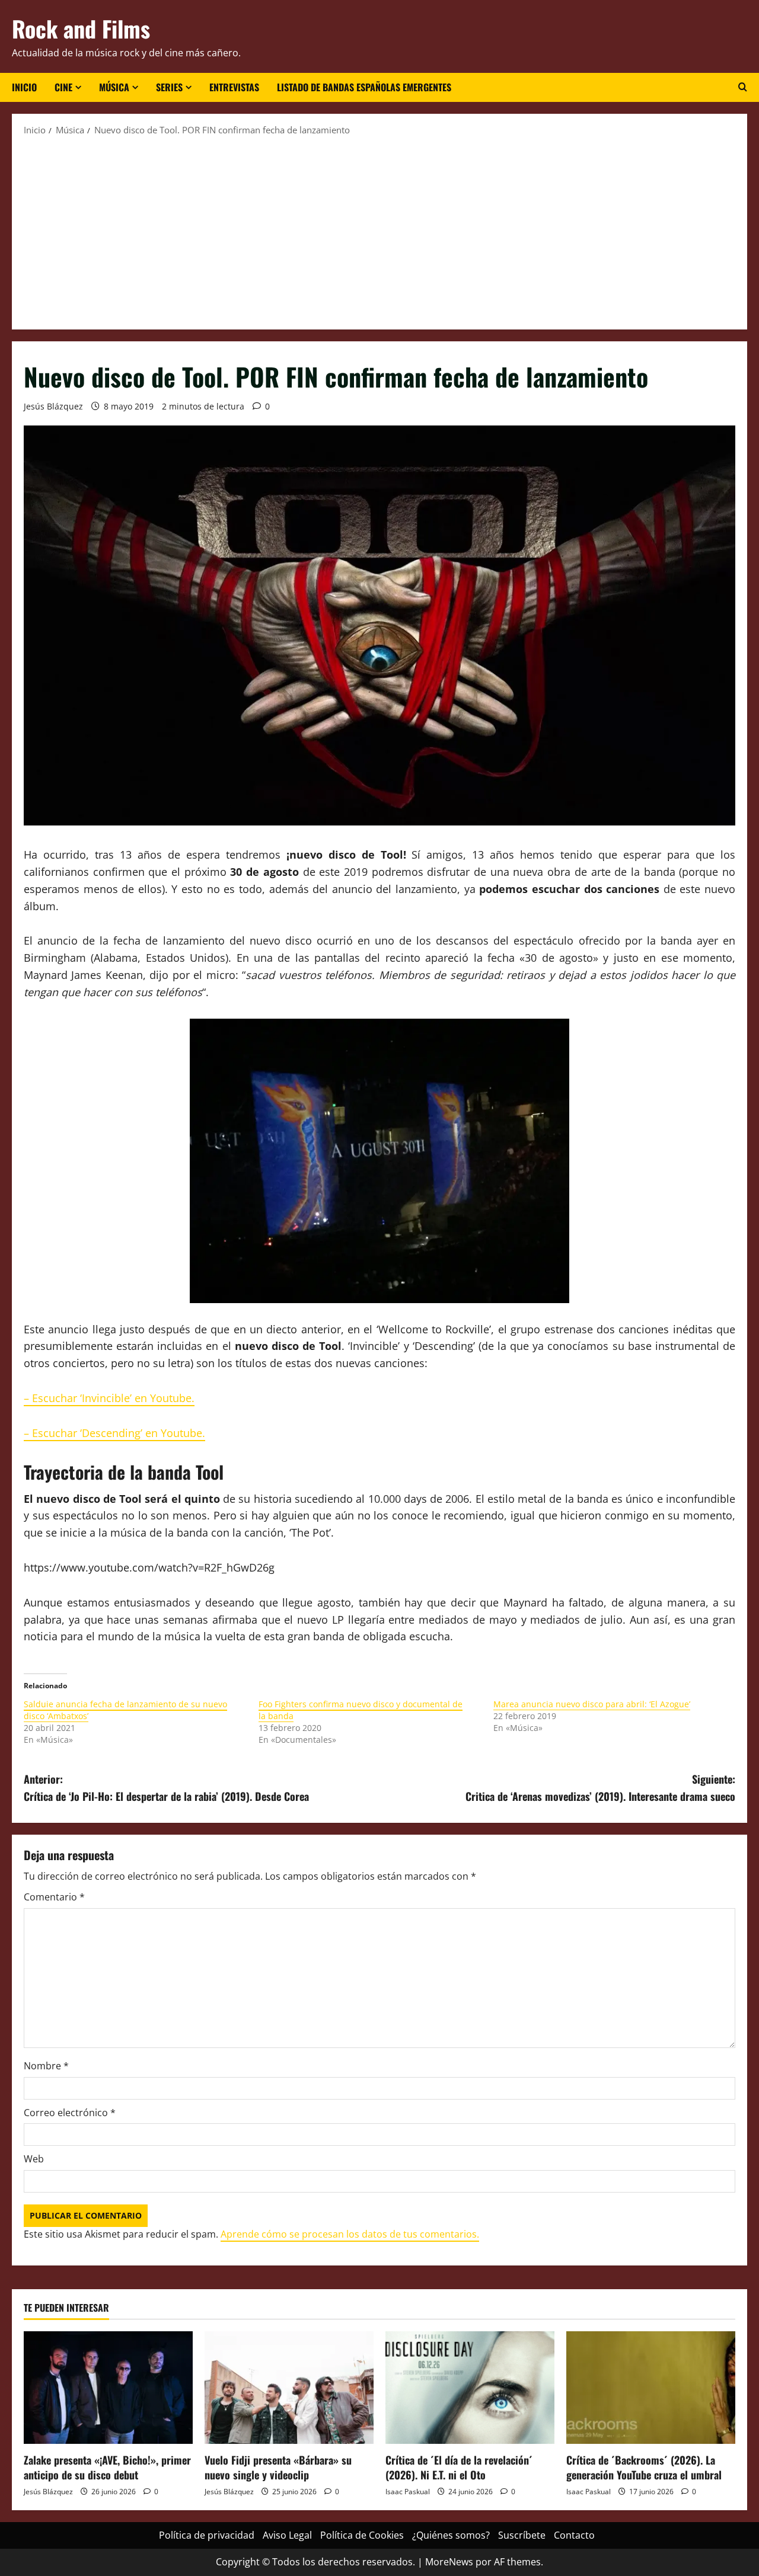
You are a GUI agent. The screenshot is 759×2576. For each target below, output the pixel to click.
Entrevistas (234, 87)
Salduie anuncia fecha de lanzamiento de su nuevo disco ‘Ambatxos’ (125, 1710)
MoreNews (449, 2562)
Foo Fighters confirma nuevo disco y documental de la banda (361, 1710)
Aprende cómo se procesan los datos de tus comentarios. (350, 2234)
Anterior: (166, 1788)
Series (169, 87)
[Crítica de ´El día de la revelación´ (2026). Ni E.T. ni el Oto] (470, 2388)
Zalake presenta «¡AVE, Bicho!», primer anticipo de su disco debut (107, 2467)
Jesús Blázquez (53, 406)
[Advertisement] (379, 232)
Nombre (46, 2066)
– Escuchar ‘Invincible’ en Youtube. (109, 1398)
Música (114, 87)
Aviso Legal (287, 2535)
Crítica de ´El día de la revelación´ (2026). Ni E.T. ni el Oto (459, 2467)
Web (34, 2159)
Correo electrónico (70, 2113)
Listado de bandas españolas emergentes (364, 87)
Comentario (54, 1897)
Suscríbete (522, 2535)
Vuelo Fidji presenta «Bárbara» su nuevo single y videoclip (278, 2467)
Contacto (574, 2535)
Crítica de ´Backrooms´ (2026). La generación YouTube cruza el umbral (644, 2467)
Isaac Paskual (408, 2492)
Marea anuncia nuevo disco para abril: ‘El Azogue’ (592, 1704)
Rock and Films (81, 28)
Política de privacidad (207, 2535)
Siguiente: (600, 1788)
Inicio (24, 87)
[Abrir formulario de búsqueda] (743, 87)
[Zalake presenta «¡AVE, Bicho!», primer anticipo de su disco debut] (108, 2388)
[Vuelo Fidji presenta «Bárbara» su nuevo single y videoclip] (289, 2388)
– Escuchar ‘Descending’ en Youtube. (114, 1433)
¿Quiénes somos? (451, 2535)
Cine (63, 87)
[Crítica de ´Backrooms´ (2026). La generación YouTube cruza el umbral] (651, 2388)
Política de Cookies (362, 2535)
